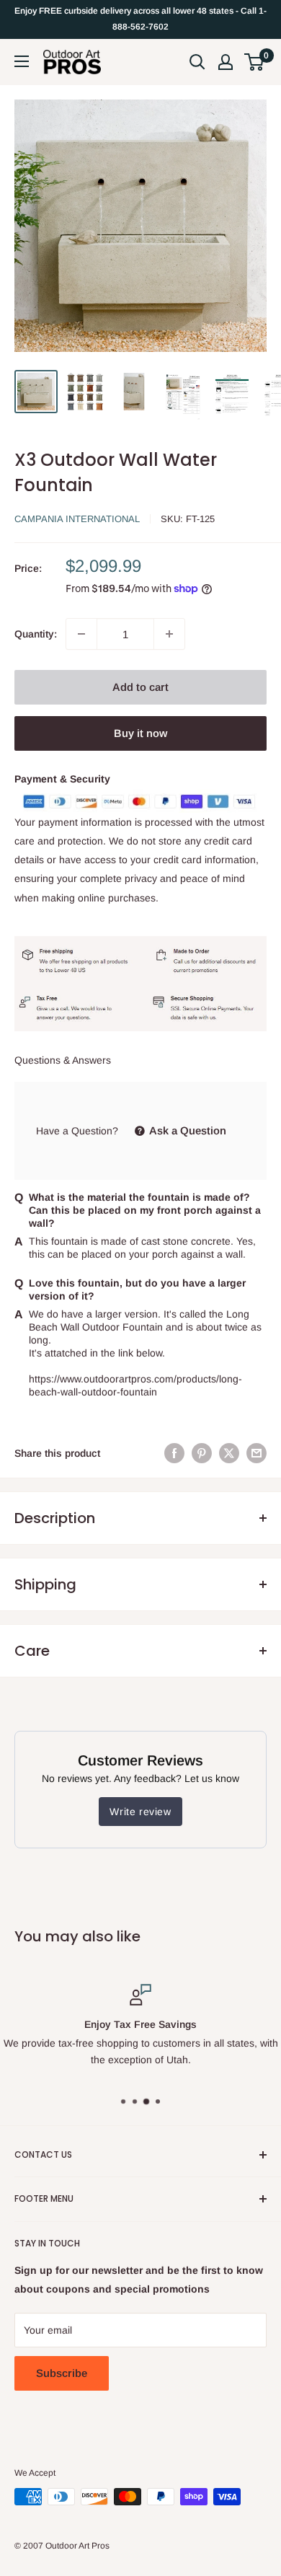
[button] (254, 62)
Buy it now (140, 733)
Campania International (77, 519)
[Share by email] (257, 1453)
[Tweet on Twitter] (229, 1453)
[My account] (226, 62)
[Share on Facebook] (174, 1453)
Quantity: (36, 634)
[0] (255, 62)
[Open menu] (22, 61)
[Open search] (197, 62)
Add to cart (140, 687)
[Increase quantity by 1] (169, 634)
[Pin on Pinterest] (202, 1453)
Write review (140, 1812)
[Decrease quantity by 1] (81, 634)
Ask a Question (187, 1130)
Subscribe (62, 2373)
